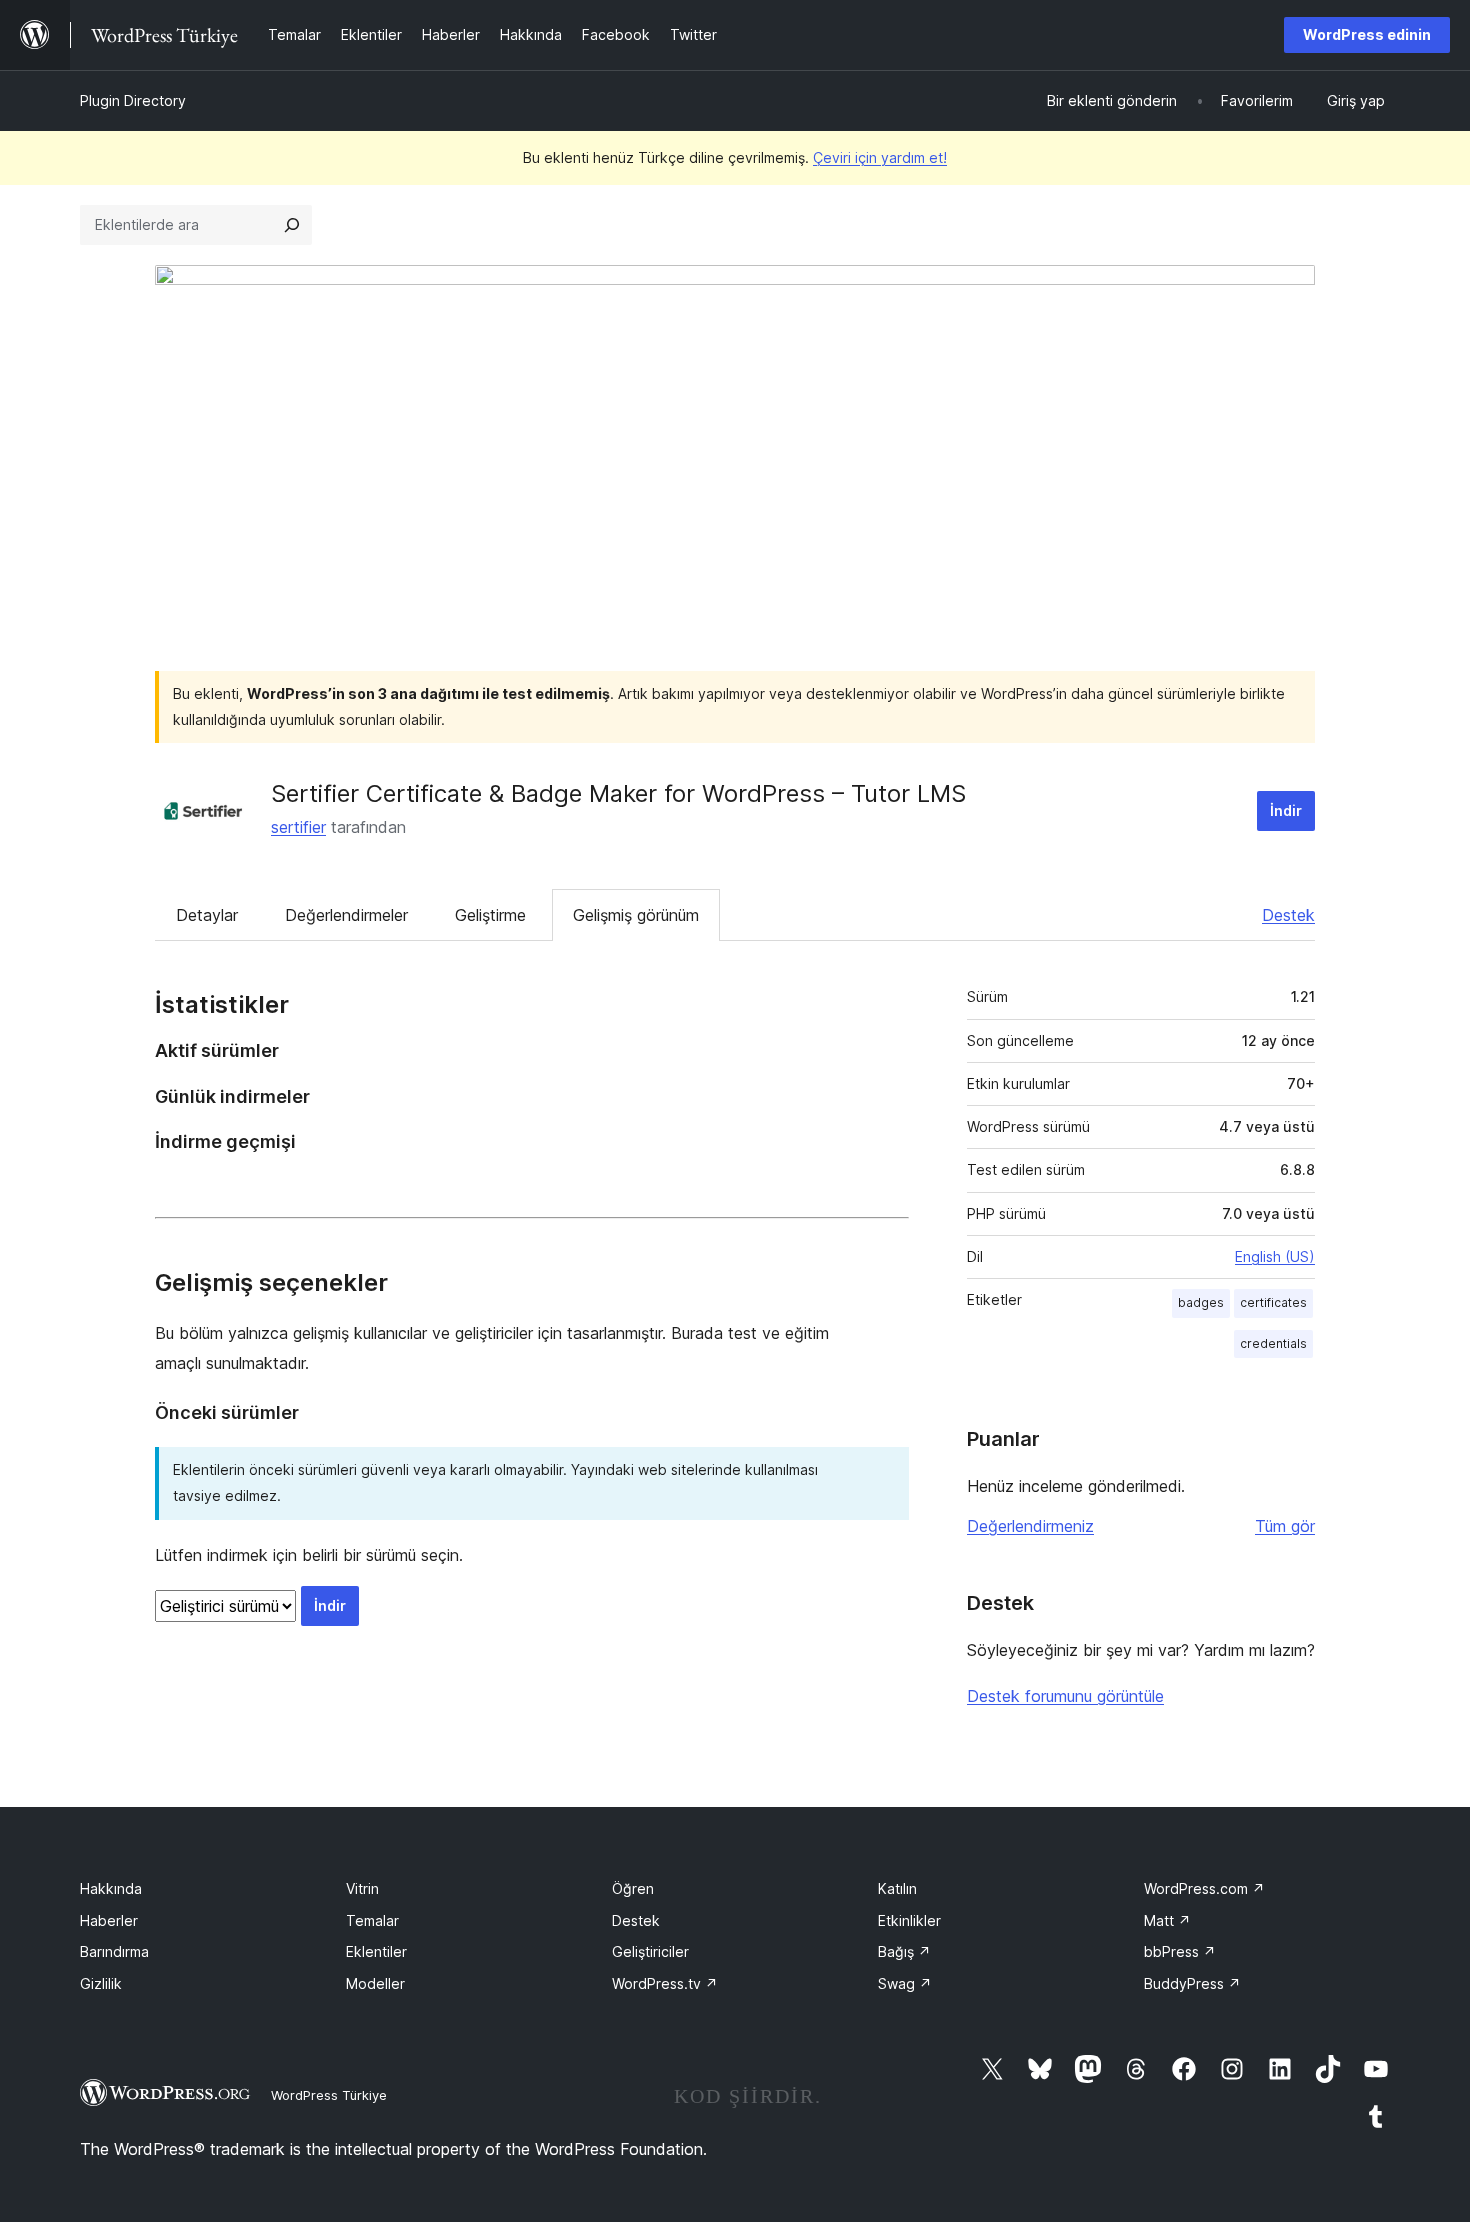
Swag (905, 1983)
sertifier (298, 827)
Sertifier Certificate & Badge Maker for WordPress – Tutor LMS (618, 793)
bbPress (1180, 1951)
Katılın (897, 1888)
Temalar (372, 1920)
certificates (1273, 1302)
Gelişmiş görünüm (636, 915)
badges (1201, 1302)
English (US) (1275, 1256)
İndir (1286, 810)
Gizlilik (101, 1983)
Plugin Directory (133, 100)
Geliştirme (490, 915)
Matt (1167, 1920)
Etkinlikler (909, 1920)
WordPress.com (1204, 1888)
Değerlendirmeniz (1030, 1526)
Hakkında (111, 1888)
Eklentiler (376, 1951)
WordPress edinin (1367, 34)
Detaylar (207, 915)
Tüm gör (1285, 1526)
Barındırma (114, 1951)
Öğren (633, 1888)
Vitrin (362, 1888)
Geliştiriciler (650, 1951)
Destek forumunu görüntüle (1065, 1696)
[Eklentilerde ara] (292, 225)
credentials (1273, 1343)
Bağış (904, 1951)
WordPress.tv (665, 1983)
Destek (1288, 915)
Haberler (109, 1920)
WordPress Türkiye (329, 2095)
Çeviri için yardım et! (880, 157)
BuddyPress (1192, 1983)
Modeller (375, 1983)
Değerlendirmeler (346, 915)
